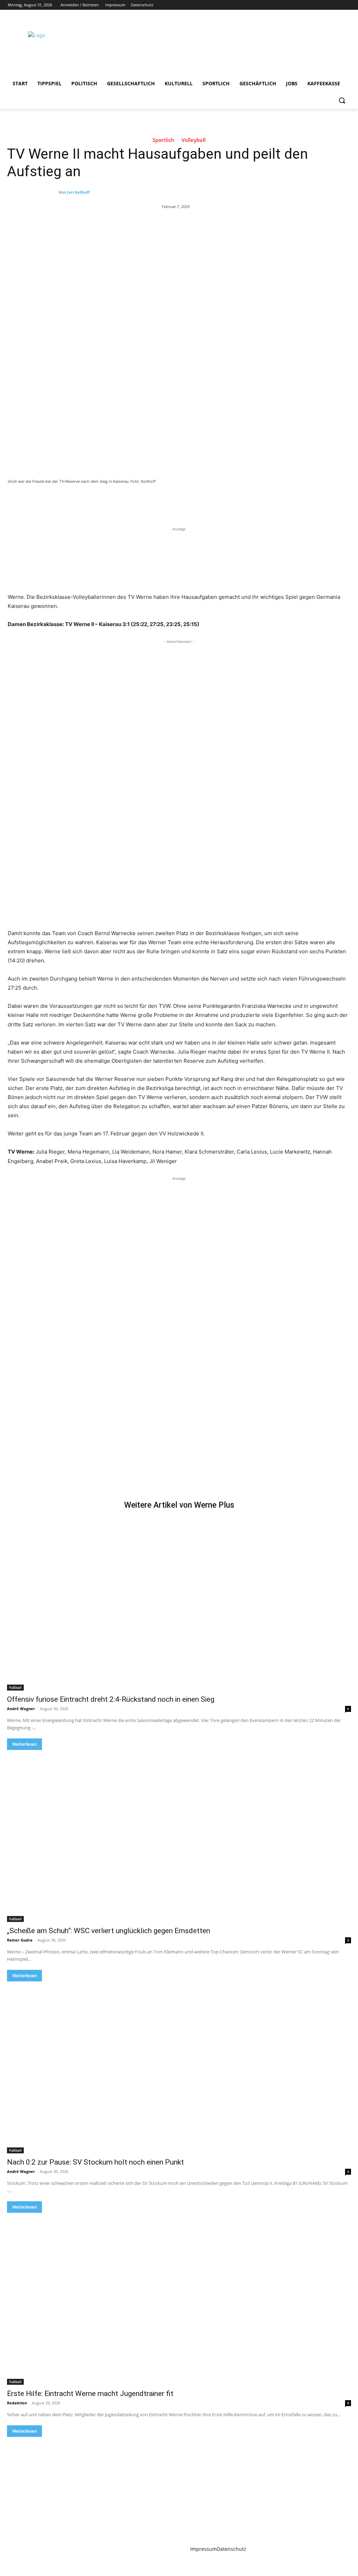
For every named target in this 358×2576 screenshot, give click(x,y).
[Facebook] (307, 5)
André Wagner (21, 1709)
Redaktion (17, 2403)
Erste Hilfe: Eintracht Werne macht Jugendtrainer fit (90, 2394)
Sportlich (163, 140)
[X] (327, 5)
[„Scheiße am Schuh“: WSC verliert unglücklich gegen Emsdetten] (179, 1836)
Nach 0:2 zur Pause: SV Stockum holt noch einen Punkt (95, 2162)
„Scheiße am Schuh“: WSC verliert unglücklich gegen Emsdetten (109, 1931)
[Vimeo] (336, 5)
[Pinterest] (89, 501)
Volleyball (194, 140)
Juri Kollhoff (78, 192)
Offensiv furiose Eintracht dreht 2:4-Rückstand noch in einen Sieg (111, 1699)
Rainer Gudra (20, 1940)
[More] (122, 501)
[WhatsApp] (106, 501)
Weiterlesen (24, 1744)
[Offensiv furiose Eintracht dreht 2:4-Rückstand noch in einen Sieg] (179, 1605)
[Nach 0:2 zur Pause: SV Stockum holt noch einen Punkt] (179, 2067)
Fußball (15, 1687)
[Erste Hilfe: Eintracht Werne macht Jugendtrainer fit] (179, 2299)
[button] (342, 100)
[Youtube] (346, 5)
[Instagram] (317, 5)
